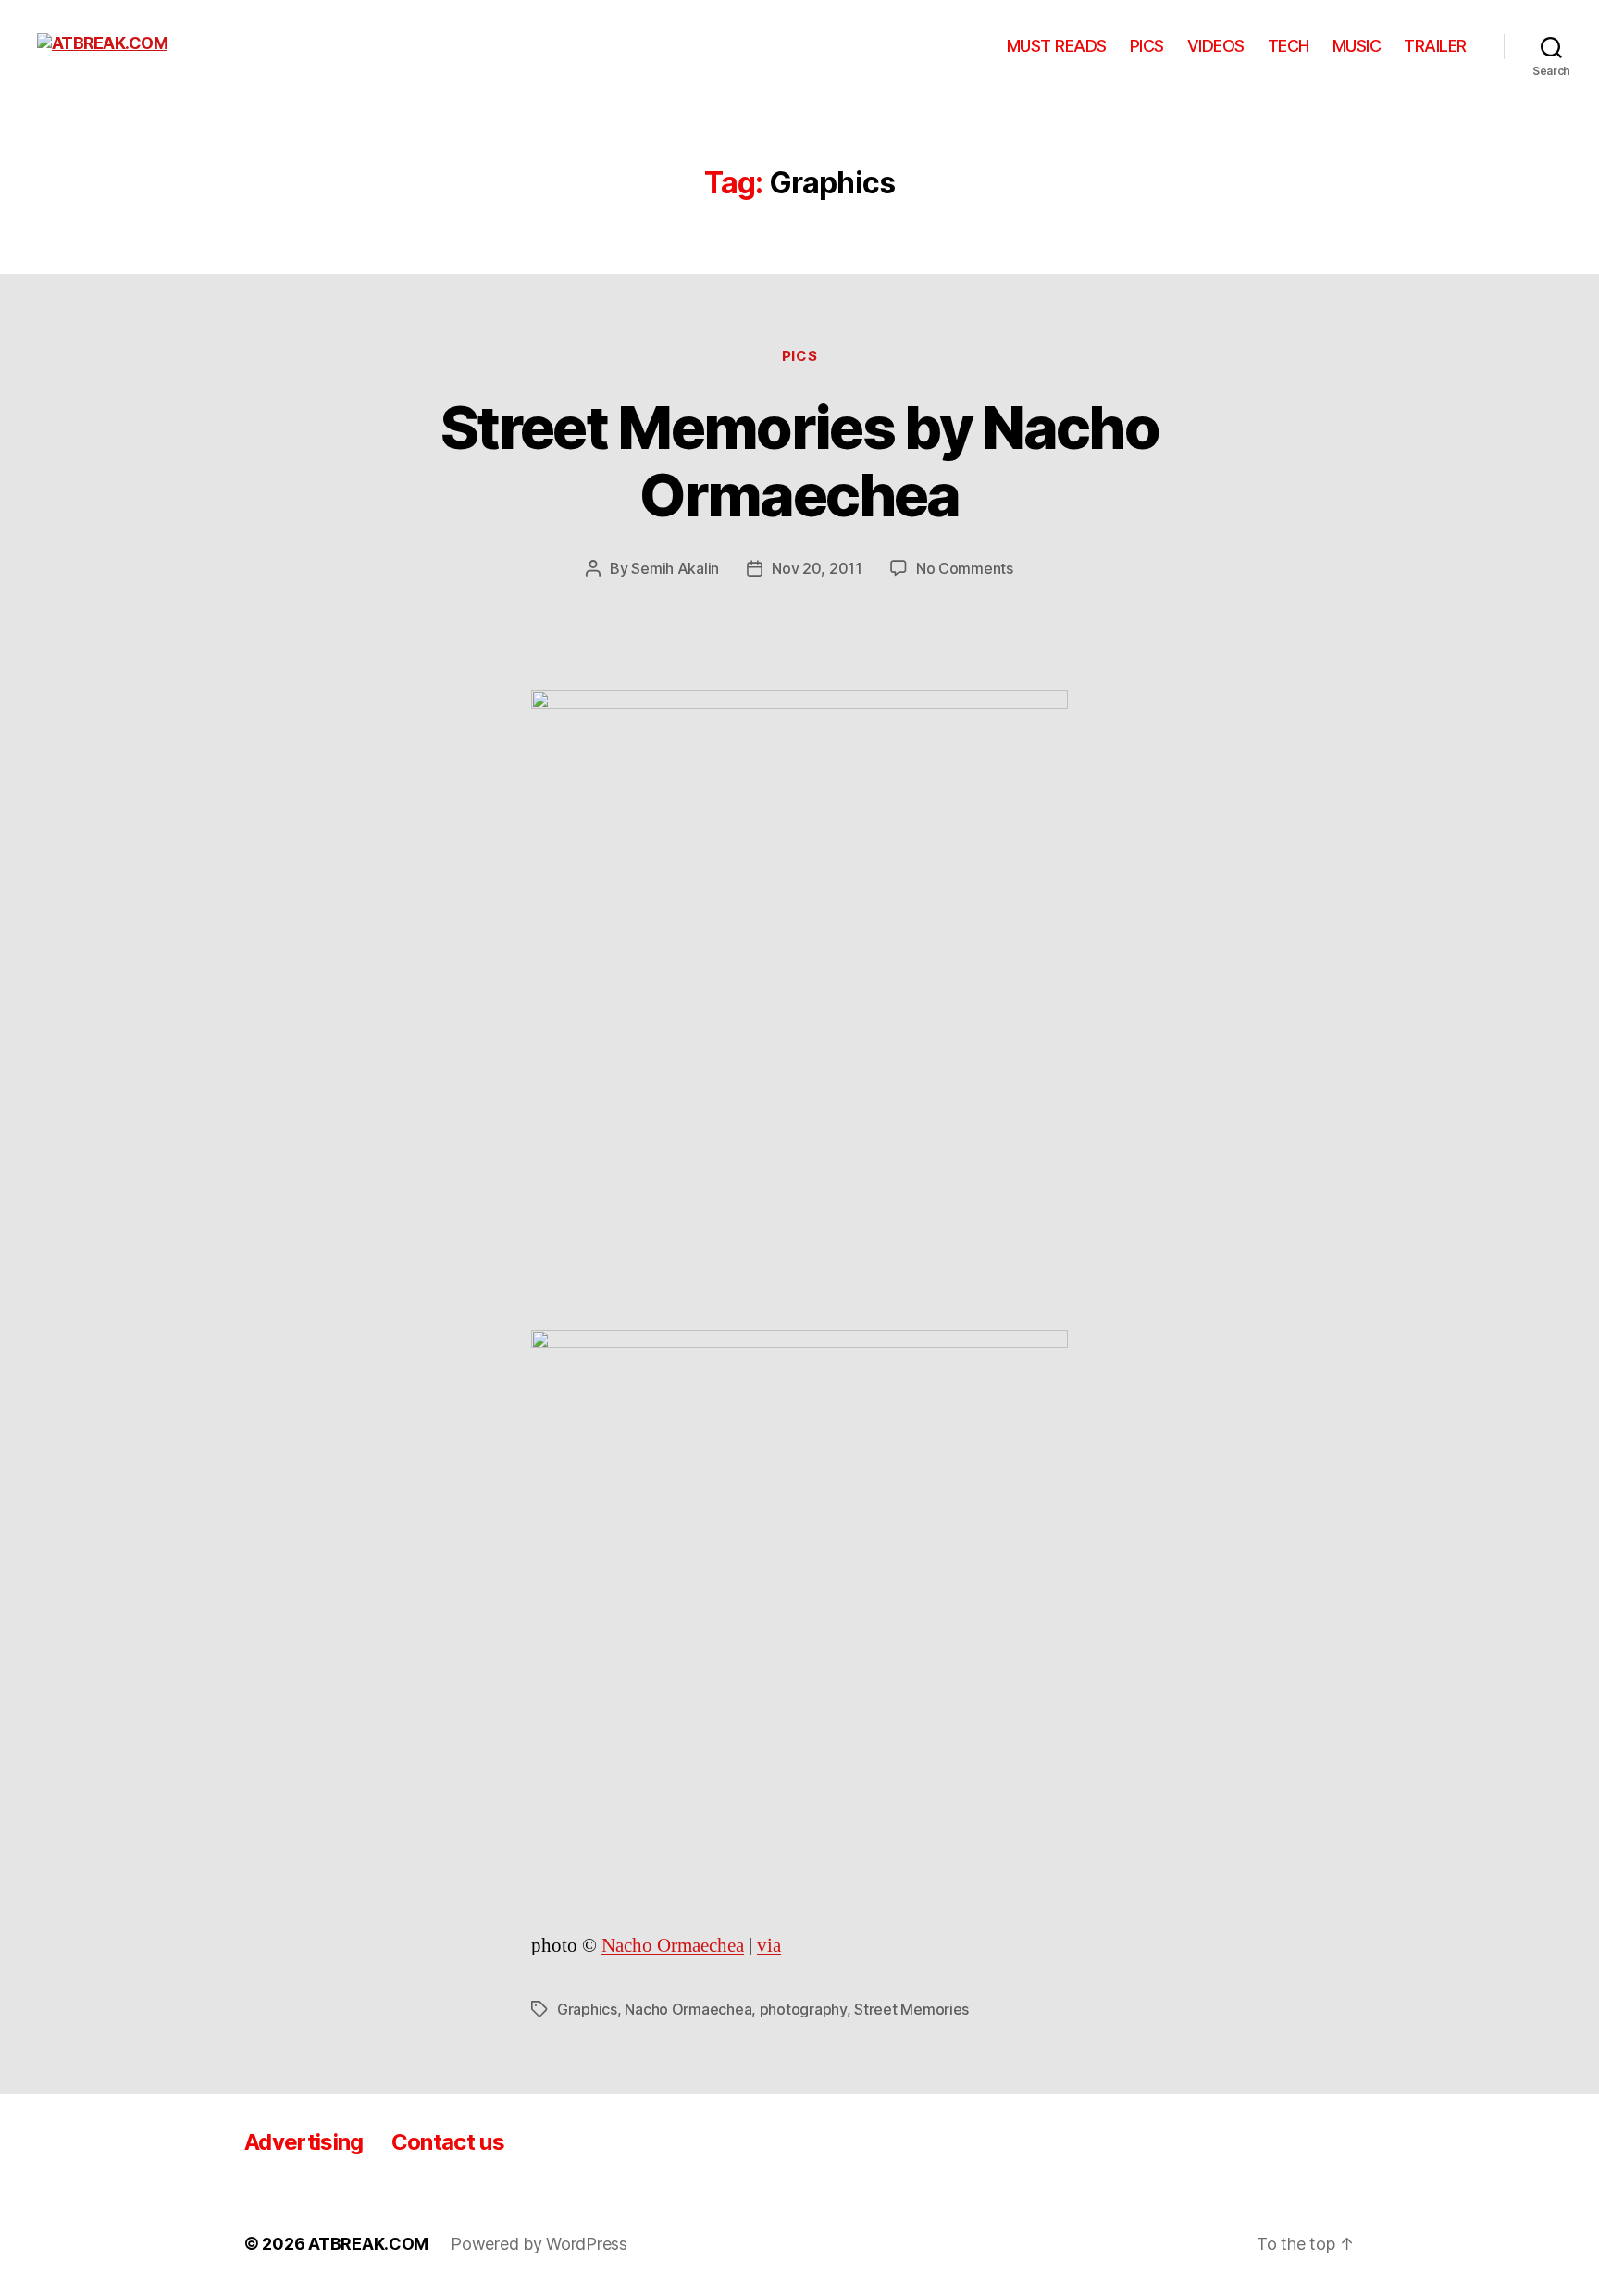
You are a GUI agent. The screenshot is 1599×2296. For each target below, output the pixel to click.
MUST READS (1057, 46)
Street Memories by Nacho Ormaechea (799, 461)
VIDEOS (1216, 46)
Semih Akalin (675, 568)
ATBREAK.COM (368, 2244)
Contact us (448, 2142)
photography (803, 2009)
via (769, 1946)
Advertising (304, 2142)
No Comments (965, 568)
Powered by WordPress (539, 2244)
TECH (1289, 46)
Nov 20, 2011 (817, 568)
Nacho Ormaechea (673, 1946)
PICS (1147, 46)
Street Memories (911, 2009)
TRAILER (1435, 46)
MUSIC (1357, 46)
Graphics (587, 2009)
